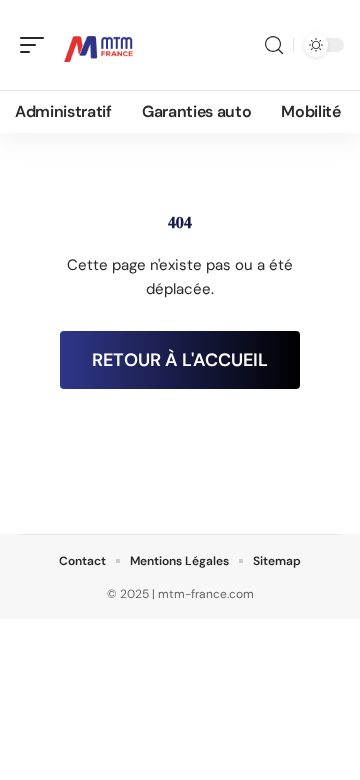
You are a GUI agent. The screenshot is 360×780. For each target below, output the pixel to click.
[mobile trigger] (37, 45)
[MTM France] (99, 45)
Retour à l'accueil (180, 360)
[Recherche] (274, 45)
